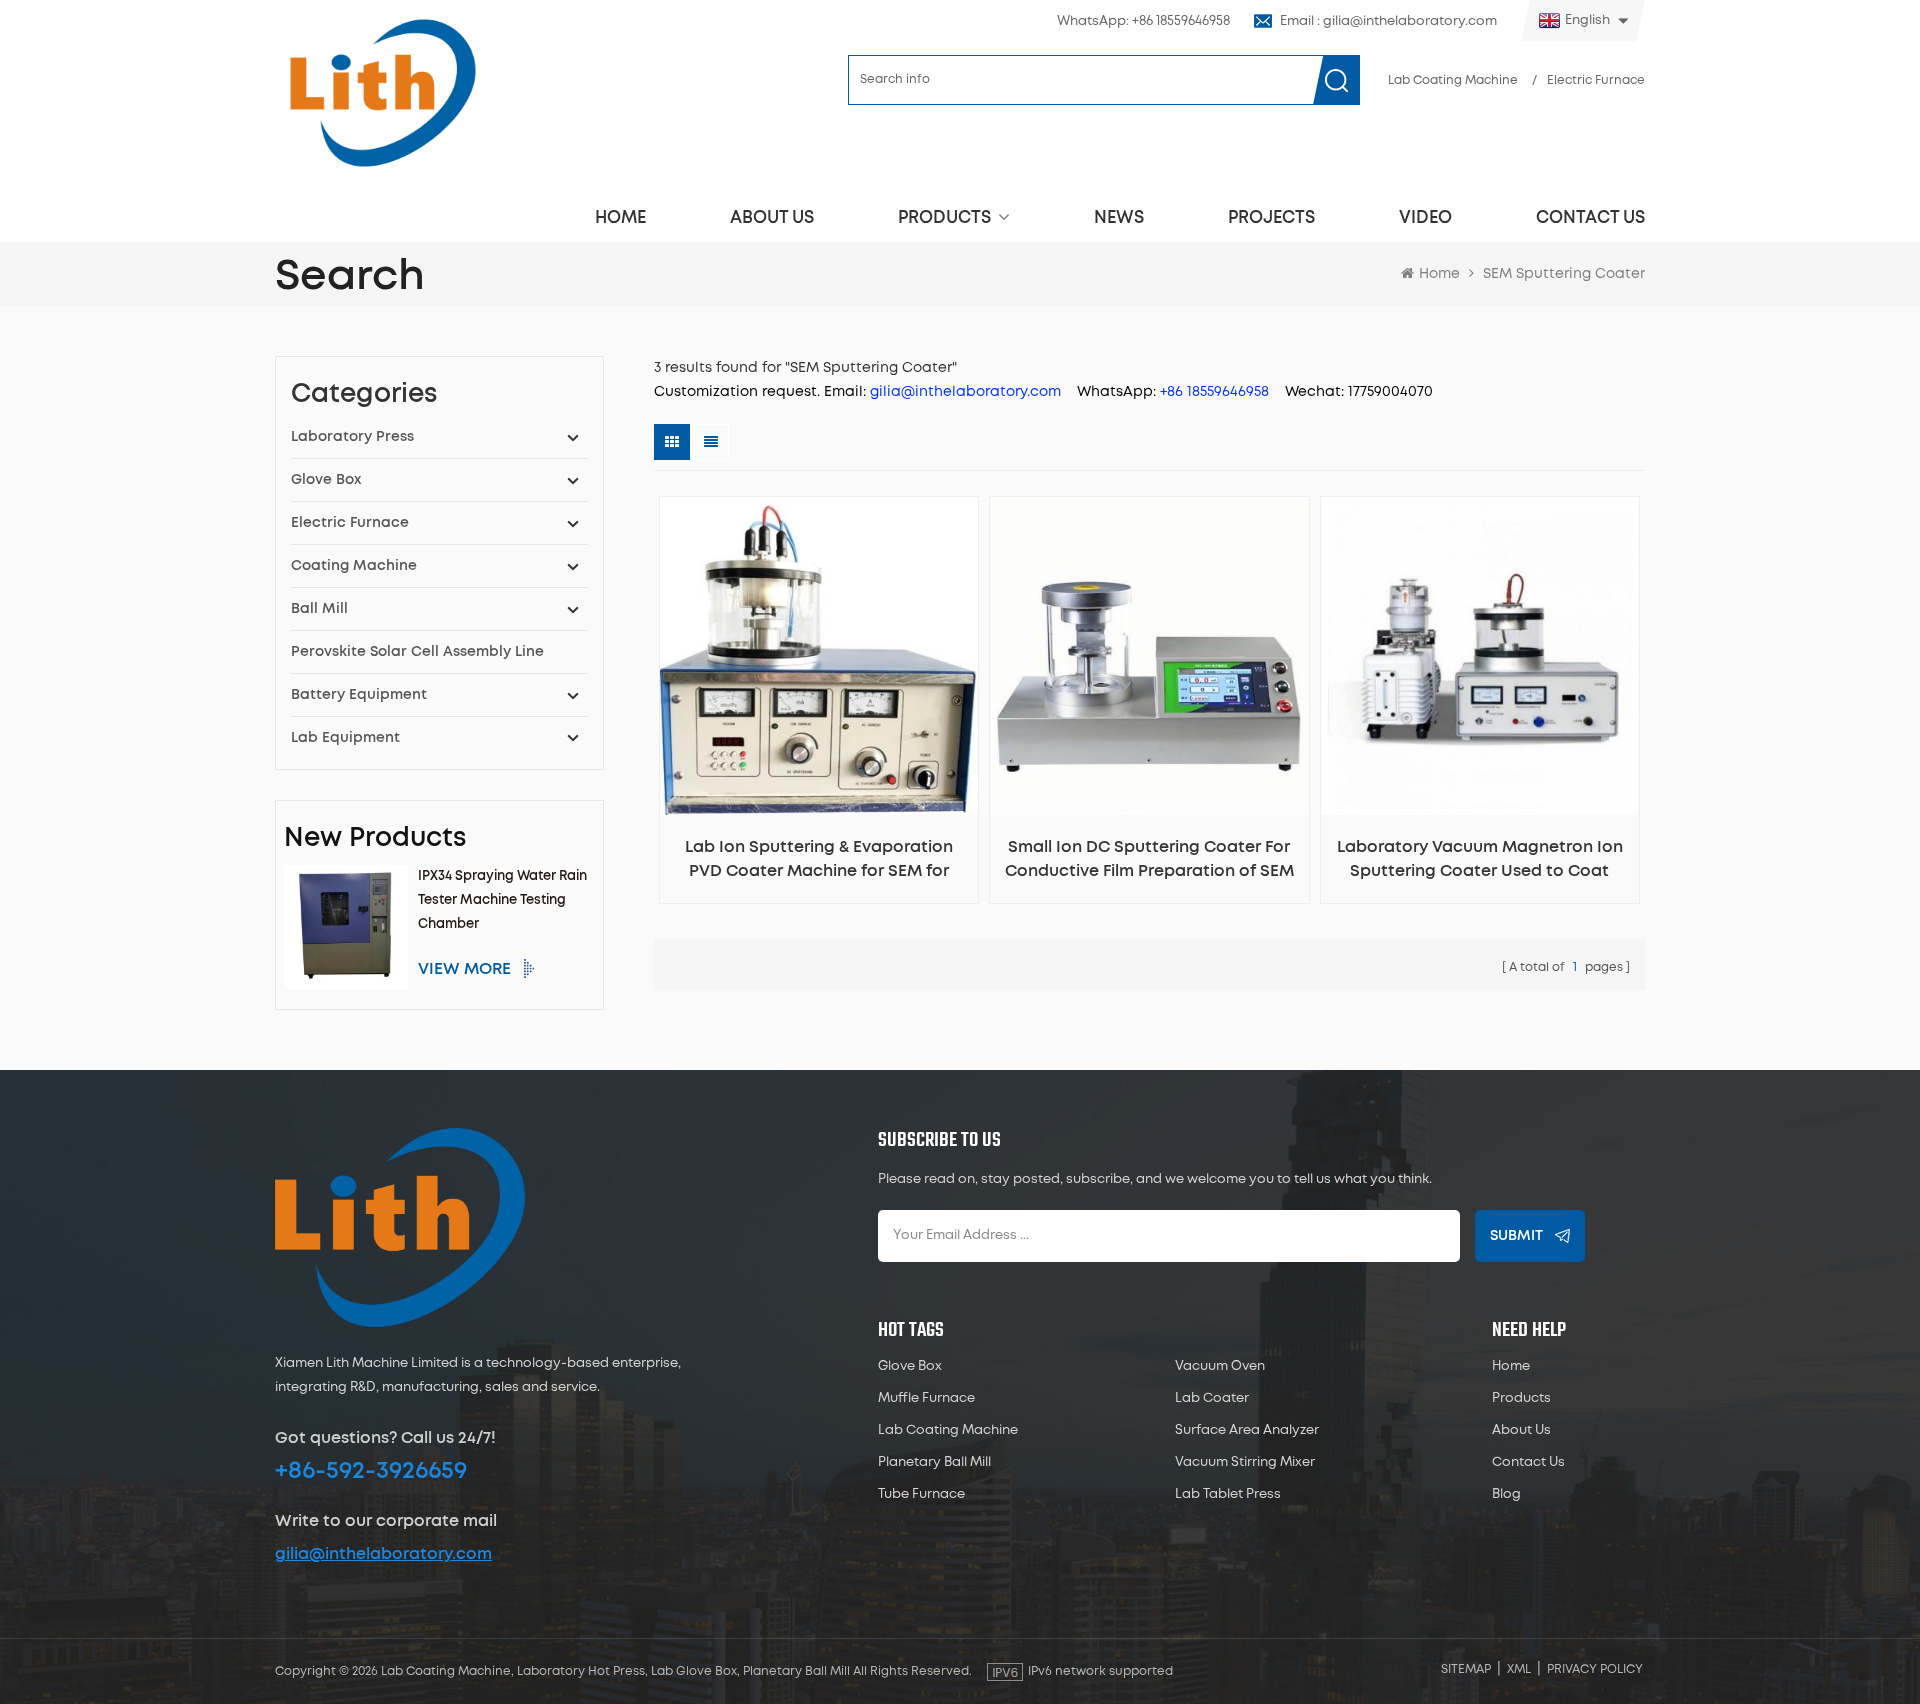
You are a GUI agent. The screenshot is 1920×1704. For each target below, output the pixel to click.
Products (944, 217)
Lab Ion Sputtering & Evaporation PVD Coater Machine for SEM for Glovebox (819, 861)
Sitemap (1466, 1669)
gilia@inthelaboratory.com (383, 1554)
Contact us (1590, 217)
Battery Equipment (359, 695)
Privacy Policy (1595, 1669)
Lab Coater (1212, 1398)
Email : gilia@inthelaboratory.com (1388, 21)
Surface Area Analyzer (1247, 1430)
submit (1516, 1236)
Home (620, 217)
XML (1519, 1669)
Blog (1506, 1494)
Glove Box (326, 480)
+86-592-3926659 (371, 1471)
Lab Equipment (345, 738)
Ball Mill (319, 609)
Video (1425, 217)
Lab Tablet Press (1228, 1494)
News (1119, 217)
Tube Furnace (921, 1494)
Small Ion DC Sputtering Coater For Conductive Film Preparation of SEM (1149, 859)
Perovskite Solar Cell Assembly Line (417, 652)
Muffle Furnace (926, 1398)
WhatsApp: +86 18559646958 (1143, 21)
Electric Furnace (1596, 80)
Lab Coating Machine (1453, 80)
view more (464, 969)
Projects (1271, 217)
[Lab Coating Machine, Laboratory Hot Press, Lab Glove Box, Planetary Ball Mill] (382, 92)
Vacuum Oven (1220, 1366)
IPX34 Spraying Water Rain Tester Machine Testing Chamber (502, 900)
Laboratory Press (352, 437)
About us (772, 217)
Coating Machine (354, 566)
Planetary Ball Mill (934, 1462)
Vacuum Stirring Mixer (1245, 1462)
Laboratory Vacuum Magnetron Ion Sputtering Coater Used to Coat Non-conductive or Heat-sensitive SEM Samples (1480, 861)
